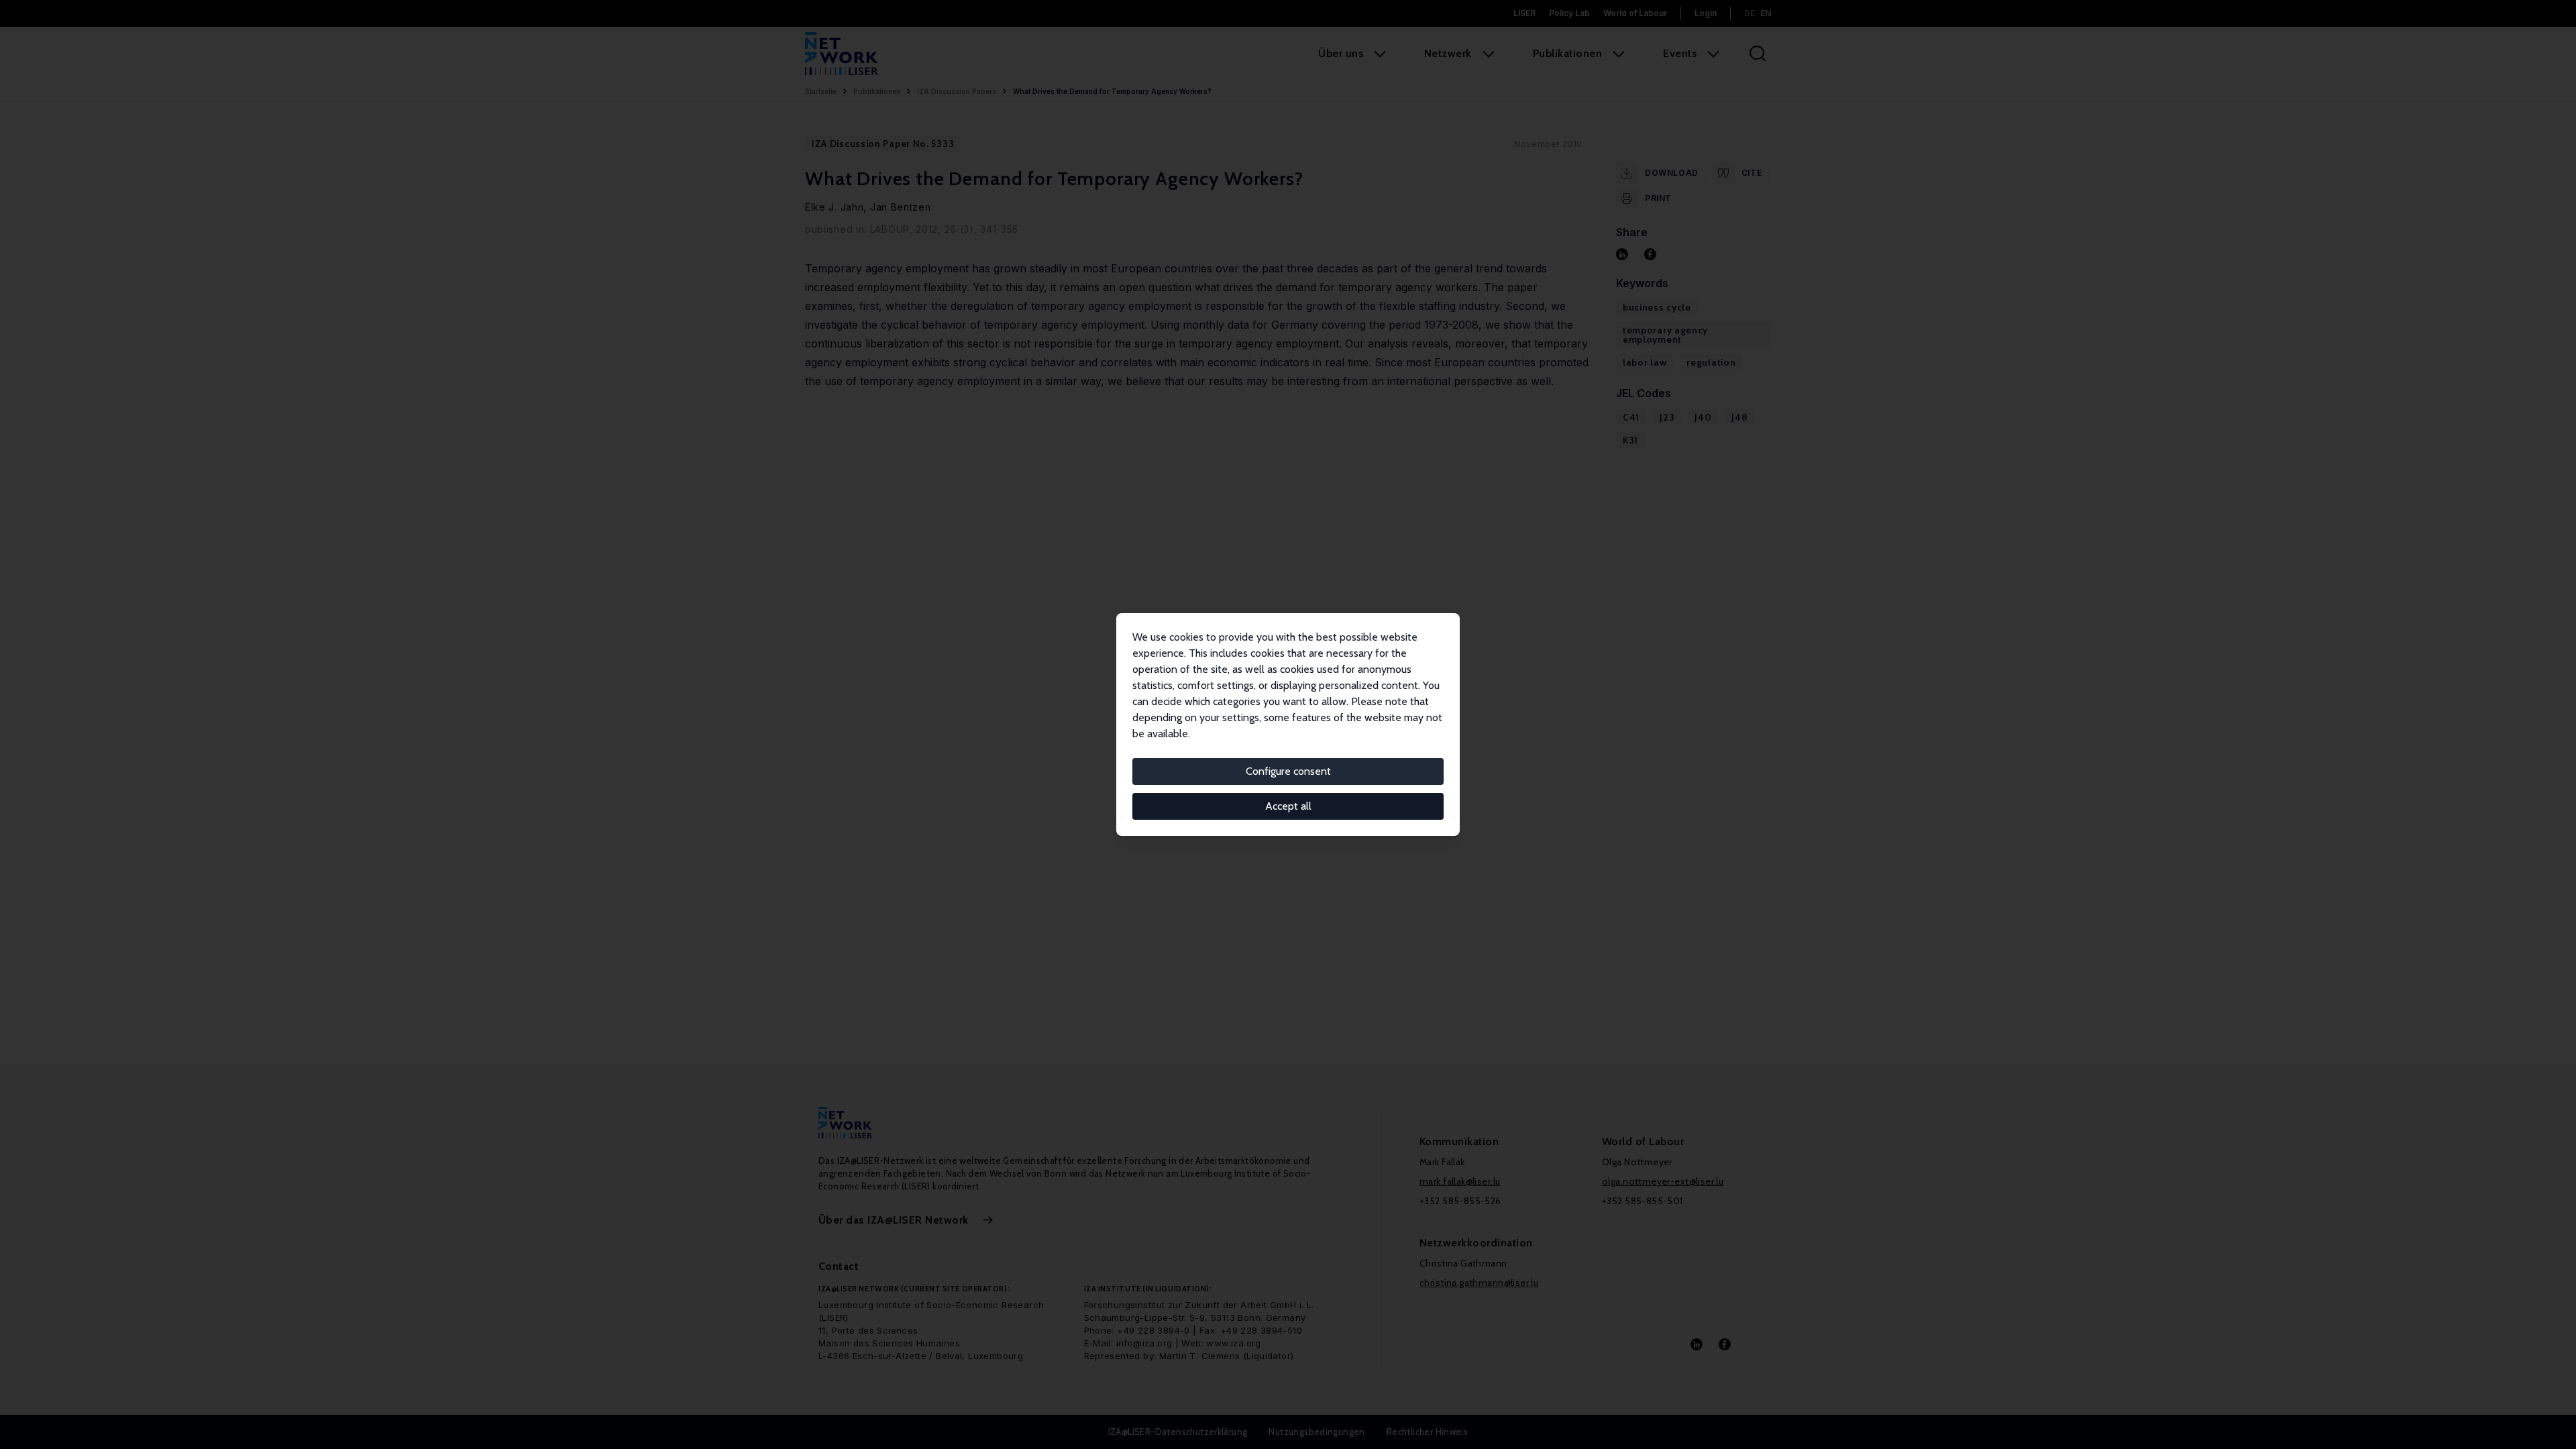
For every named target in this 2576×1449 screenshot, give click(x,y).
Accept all (1288, 806)
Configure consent (1288, 771)
